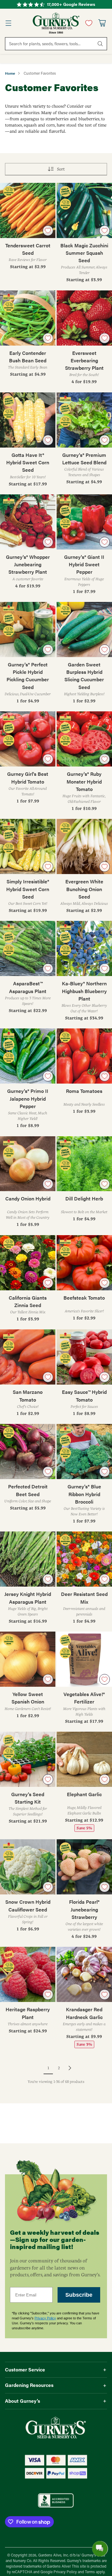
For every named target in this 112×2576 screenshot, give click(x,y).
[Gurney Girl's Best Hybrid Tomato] (28, 739)
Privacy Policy (45, 2318)
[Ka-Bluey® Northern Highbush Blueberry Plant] (84, 948)
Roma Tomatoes (84, 1091)
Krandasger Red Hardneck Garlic (84, 2013)
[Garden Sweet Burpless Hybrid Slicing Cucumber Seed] (84, 630)
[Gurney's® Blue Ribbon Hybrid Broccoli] (84, 1451)
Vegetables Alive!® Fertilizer (84, 1698)
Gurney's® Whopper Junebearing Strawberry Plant (28, 564)
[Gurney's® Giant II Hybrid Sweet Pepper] (84, 522)
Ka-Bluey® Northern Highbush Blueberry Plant (84, 991)
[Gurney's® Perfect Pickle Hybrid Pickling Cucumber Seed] (28, 630)
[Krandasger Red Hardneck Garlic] (84, 1974)
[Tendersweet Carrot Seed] (28, 210)
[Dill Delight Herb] (84, 1164)
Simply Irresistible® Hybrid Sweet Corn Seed (28, 889)
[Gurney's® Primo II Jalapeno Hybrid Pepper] (28, 1056)
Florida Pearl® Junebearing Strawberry (84, 1909)
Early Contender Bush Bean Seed (28, 357)
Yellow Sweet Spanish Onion (28, 1698)
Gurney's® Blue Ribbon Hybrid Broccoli (84, 1494)
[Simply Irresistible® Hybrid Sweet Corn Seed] (28, 846)
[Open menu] (8, 23)
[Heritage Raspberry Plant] (28, 1974)
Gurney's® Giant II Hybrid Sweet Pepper (84, 564)
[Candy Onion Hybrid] (28, 1164)
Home (10, 73)
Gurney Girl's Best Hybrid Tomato (28, 778)
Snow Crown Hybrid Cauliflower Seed (28, 1905)
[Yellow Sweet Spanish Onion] (28, 1659)
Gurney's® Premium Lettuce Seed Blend (84, 459)
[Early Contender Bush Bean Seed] (28, 318)
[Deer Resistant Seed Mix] (84, 1559)
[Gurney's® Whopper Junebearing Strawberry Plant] (28, 522)
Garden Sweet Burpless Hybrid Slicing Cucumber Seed (84, 676)
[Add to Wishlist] (48, 231)
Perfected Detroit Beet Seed (28, 1490)
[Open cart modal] (102, 23)
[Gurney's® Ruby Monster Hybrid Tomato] (84, 739)
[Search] (100, 44)
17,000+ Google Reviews (71, 4)
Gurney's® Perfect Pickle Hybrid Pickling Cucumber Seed (28, 676)
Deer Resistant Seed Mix (84, 1598)
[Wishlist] (87, 23)
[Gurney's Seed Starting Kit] (28, 1759)
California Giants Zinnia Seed (28, 1301)
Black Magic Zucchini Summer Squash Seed (84, 253)
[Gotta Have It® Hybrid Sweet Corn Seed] (28, 420)
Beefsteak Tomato (84, 1298)
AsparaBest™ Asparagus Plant (28, 987)
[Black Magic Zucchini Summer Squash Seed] (84, 210)
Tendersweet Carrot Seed (28, 249)
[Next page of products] (70, 2068)
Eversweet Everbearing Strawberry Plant (84, 360)
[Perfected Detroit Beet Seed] (28, 1451)
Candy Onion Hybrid (28, 1198)
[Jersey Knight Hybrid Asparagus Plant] (28, 1559)
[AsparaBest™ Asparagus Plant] (28, 948)
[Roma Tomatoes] (84, 1056)
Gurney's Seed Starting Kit (28, 1798)
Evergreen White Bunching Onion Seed (84, 889)
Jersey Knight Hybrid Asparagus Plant (28, 1598)
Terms (90, 2572)
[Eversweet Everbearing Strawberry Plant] (84, 318)
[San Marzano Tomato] (28, 1357)
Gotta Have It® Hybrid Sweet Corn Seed (28, 462)
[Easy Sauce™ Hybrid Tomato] (84, 1357)
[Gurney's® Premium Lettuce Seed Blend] (84, 420)
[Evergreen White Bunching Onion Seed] (84, 846)
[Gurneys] (56, 23)
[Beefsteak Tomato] (84, 1263)
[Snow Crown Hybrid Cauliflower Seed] (28, 1867)
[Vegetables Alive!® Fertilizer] (84, 1659)
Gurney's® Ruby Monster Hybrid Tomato (84, 781)
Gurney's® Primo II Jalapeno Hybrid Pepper (28, 1098)
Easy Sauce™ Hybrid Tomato (84, 1396)
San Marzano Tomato (28, 1396)
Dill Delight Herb (84, 1198)
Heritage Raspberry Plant (28, 2013)
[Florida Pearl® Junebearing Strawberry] (84, 1867)
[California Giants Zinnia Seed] (28, 1263)
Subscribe (79, 2295)
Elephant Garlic (84, 1794)
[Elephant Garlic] (84, 1759)
